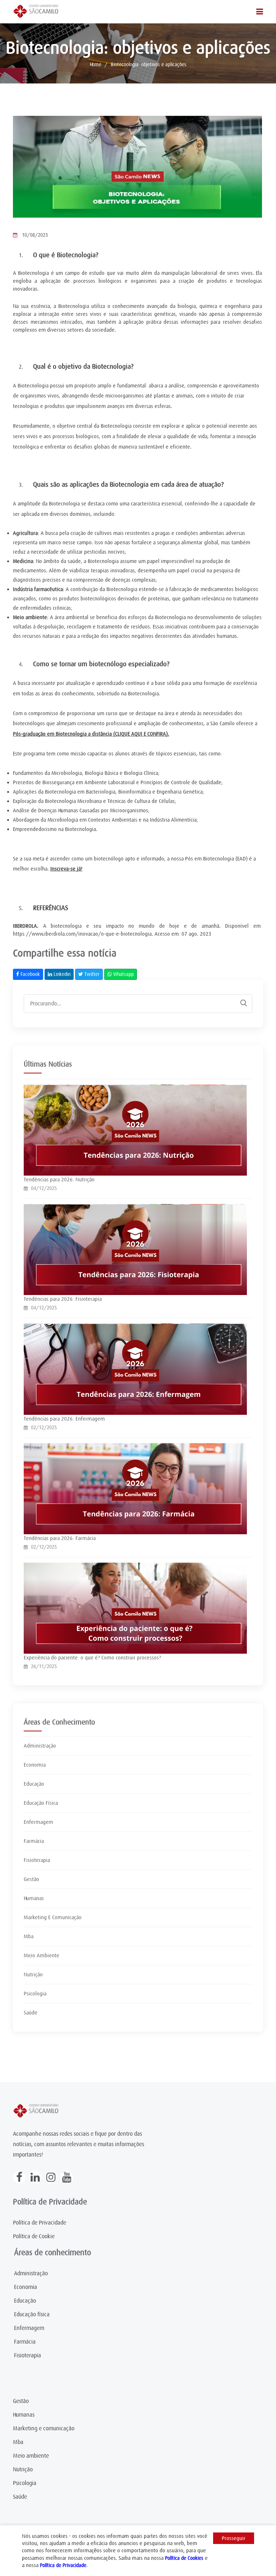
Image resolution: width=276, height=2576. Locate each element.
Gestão (31, 1879)
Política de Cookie (34, 2236)
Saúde (31, 2013)
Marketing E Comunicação (53, 1917)
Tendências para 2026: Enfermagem (64, 1419)
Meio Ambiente (42, 1955)
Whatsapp (123, 974)
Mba (29, 1936)
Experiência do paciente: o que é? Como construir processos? (92, 1658)
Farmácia (34, 1841)
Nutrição (33, 1975)
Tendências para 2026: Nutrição (59, 1180)
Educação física (32, 2314)
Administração (40, 1746)
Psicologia (35, 1994)
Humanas (34, 1898)
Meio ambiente (31, 2456)
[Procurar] (240, 1003)
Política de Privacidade (40, 2223)
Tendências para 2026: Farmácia (60, 1538)
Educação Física (41, 1803)
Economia (35, 1765)
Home (96, 64)
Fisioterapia (37, 1860)
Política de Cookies (184, 2558)
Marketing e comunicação (44, 2429)
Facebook (29, 974)
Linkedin (61, 974)
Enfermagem (38, 1822)
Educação (34, 1784)
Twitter (91, 974)
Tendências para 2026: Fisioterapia (63, 1299)
